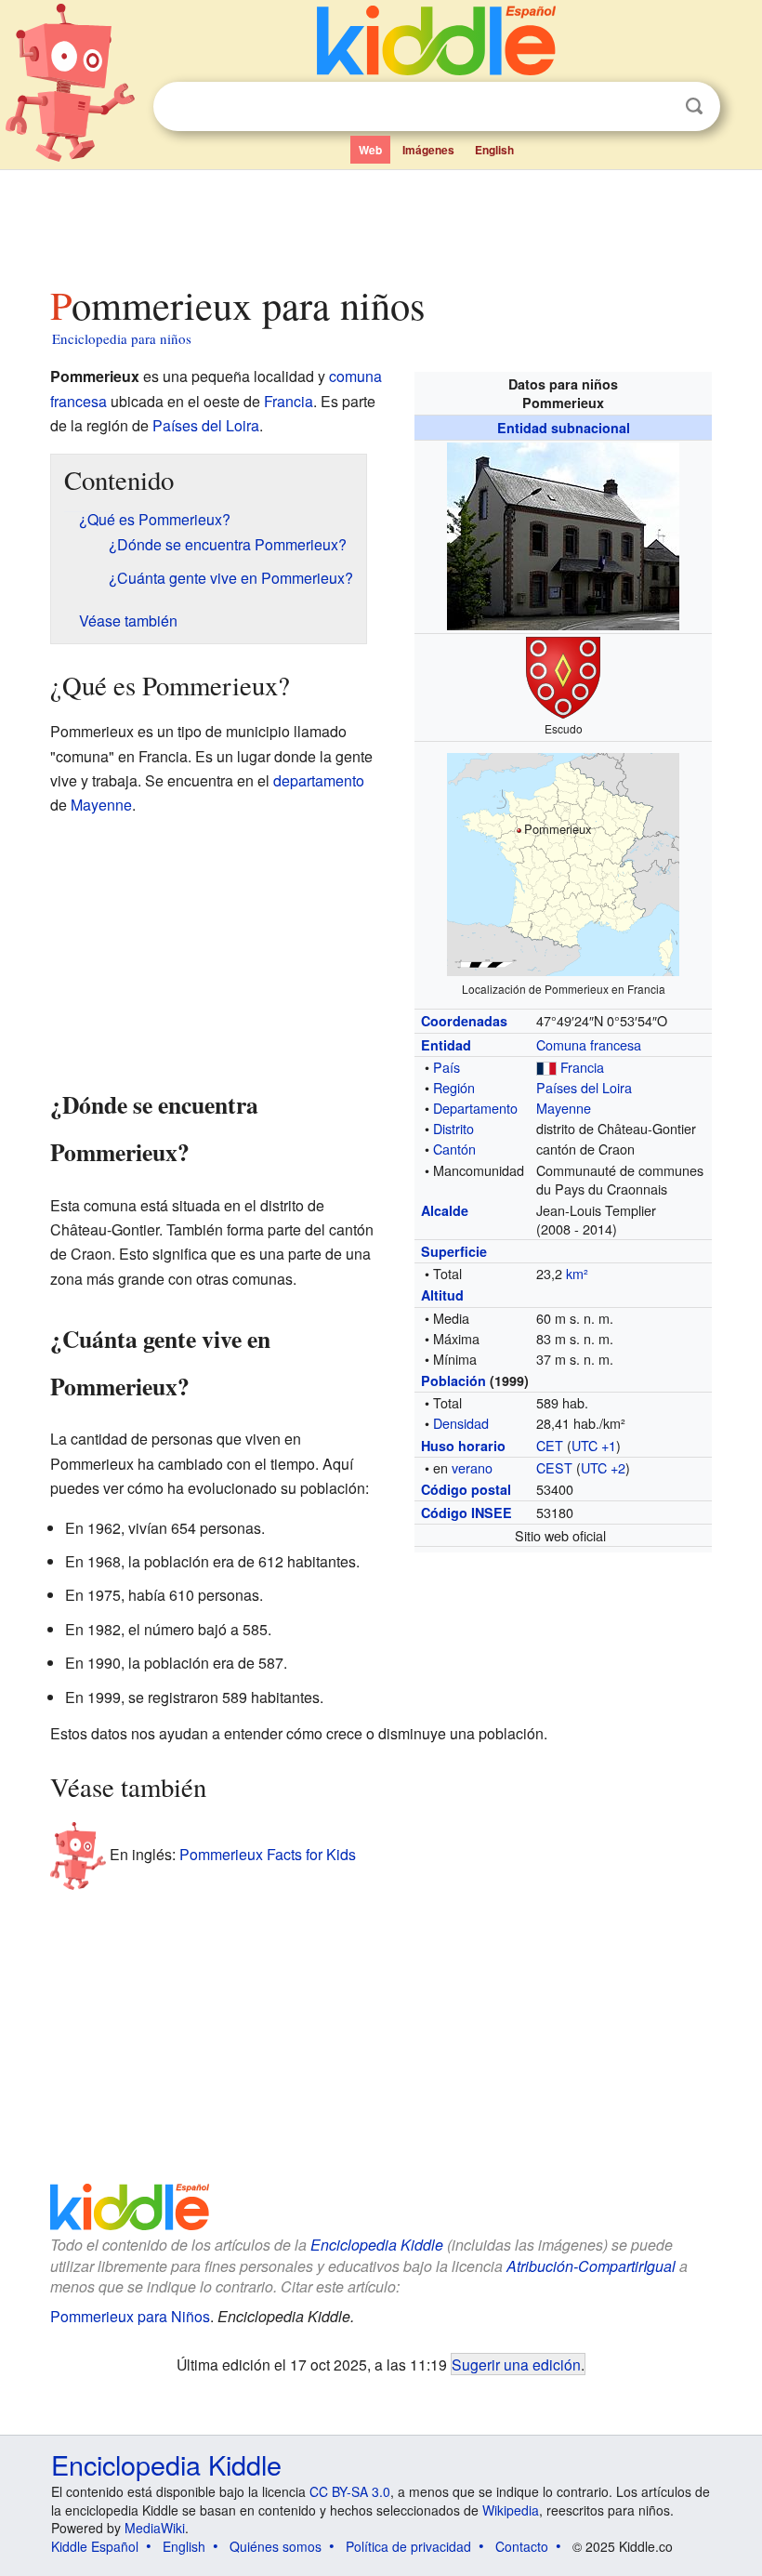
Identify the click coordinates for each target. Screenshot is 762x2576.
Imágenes (428, 150)
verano (472, 1467)
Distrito (453, 1128)
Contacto (522, 2546)
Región (454, 1087)
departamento (319, 780)
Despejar (656, 107)
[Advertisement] (381, 222)
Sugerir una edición (516, 2364)
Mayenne (564, 1108)
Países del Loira (584, 1087)
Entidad (446, 1045)
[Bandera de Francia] (546, 1067)
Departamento (475, 1108)
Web (370, 150)
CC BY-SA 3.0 (350, 2491)
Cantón (454, 1149)
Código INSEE (466, 1513)
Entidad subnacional (564, 428)
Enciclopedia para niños (122, 338)
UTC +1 (594, 1445)
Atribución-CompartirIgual (591, 2266)
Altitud (442, 1295)
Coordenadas (464, 1021)
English (494, 150)
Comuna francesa (589, 1044)
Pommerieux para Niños (130, 2316)
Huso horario (463, 1446)
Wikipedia (511, 2510)
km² (577, 1273)
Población (453, 1380)
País (447, 1067)
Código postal (466, 1489)
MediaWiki (155, 2528)
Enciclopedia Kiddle (377, 2245)
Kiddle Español (95, 2546)
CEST (554, 1467)
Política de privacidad (408, 2546)
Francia (582, 1067)
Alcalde (445, 1210)
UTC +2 (603, 1467)
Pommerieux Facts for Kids (268, 1853)
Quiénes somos (276, 2546)
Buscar (694, 106)
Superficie (454, 1251)
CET (550, 1445)
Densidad (461, 1423)
